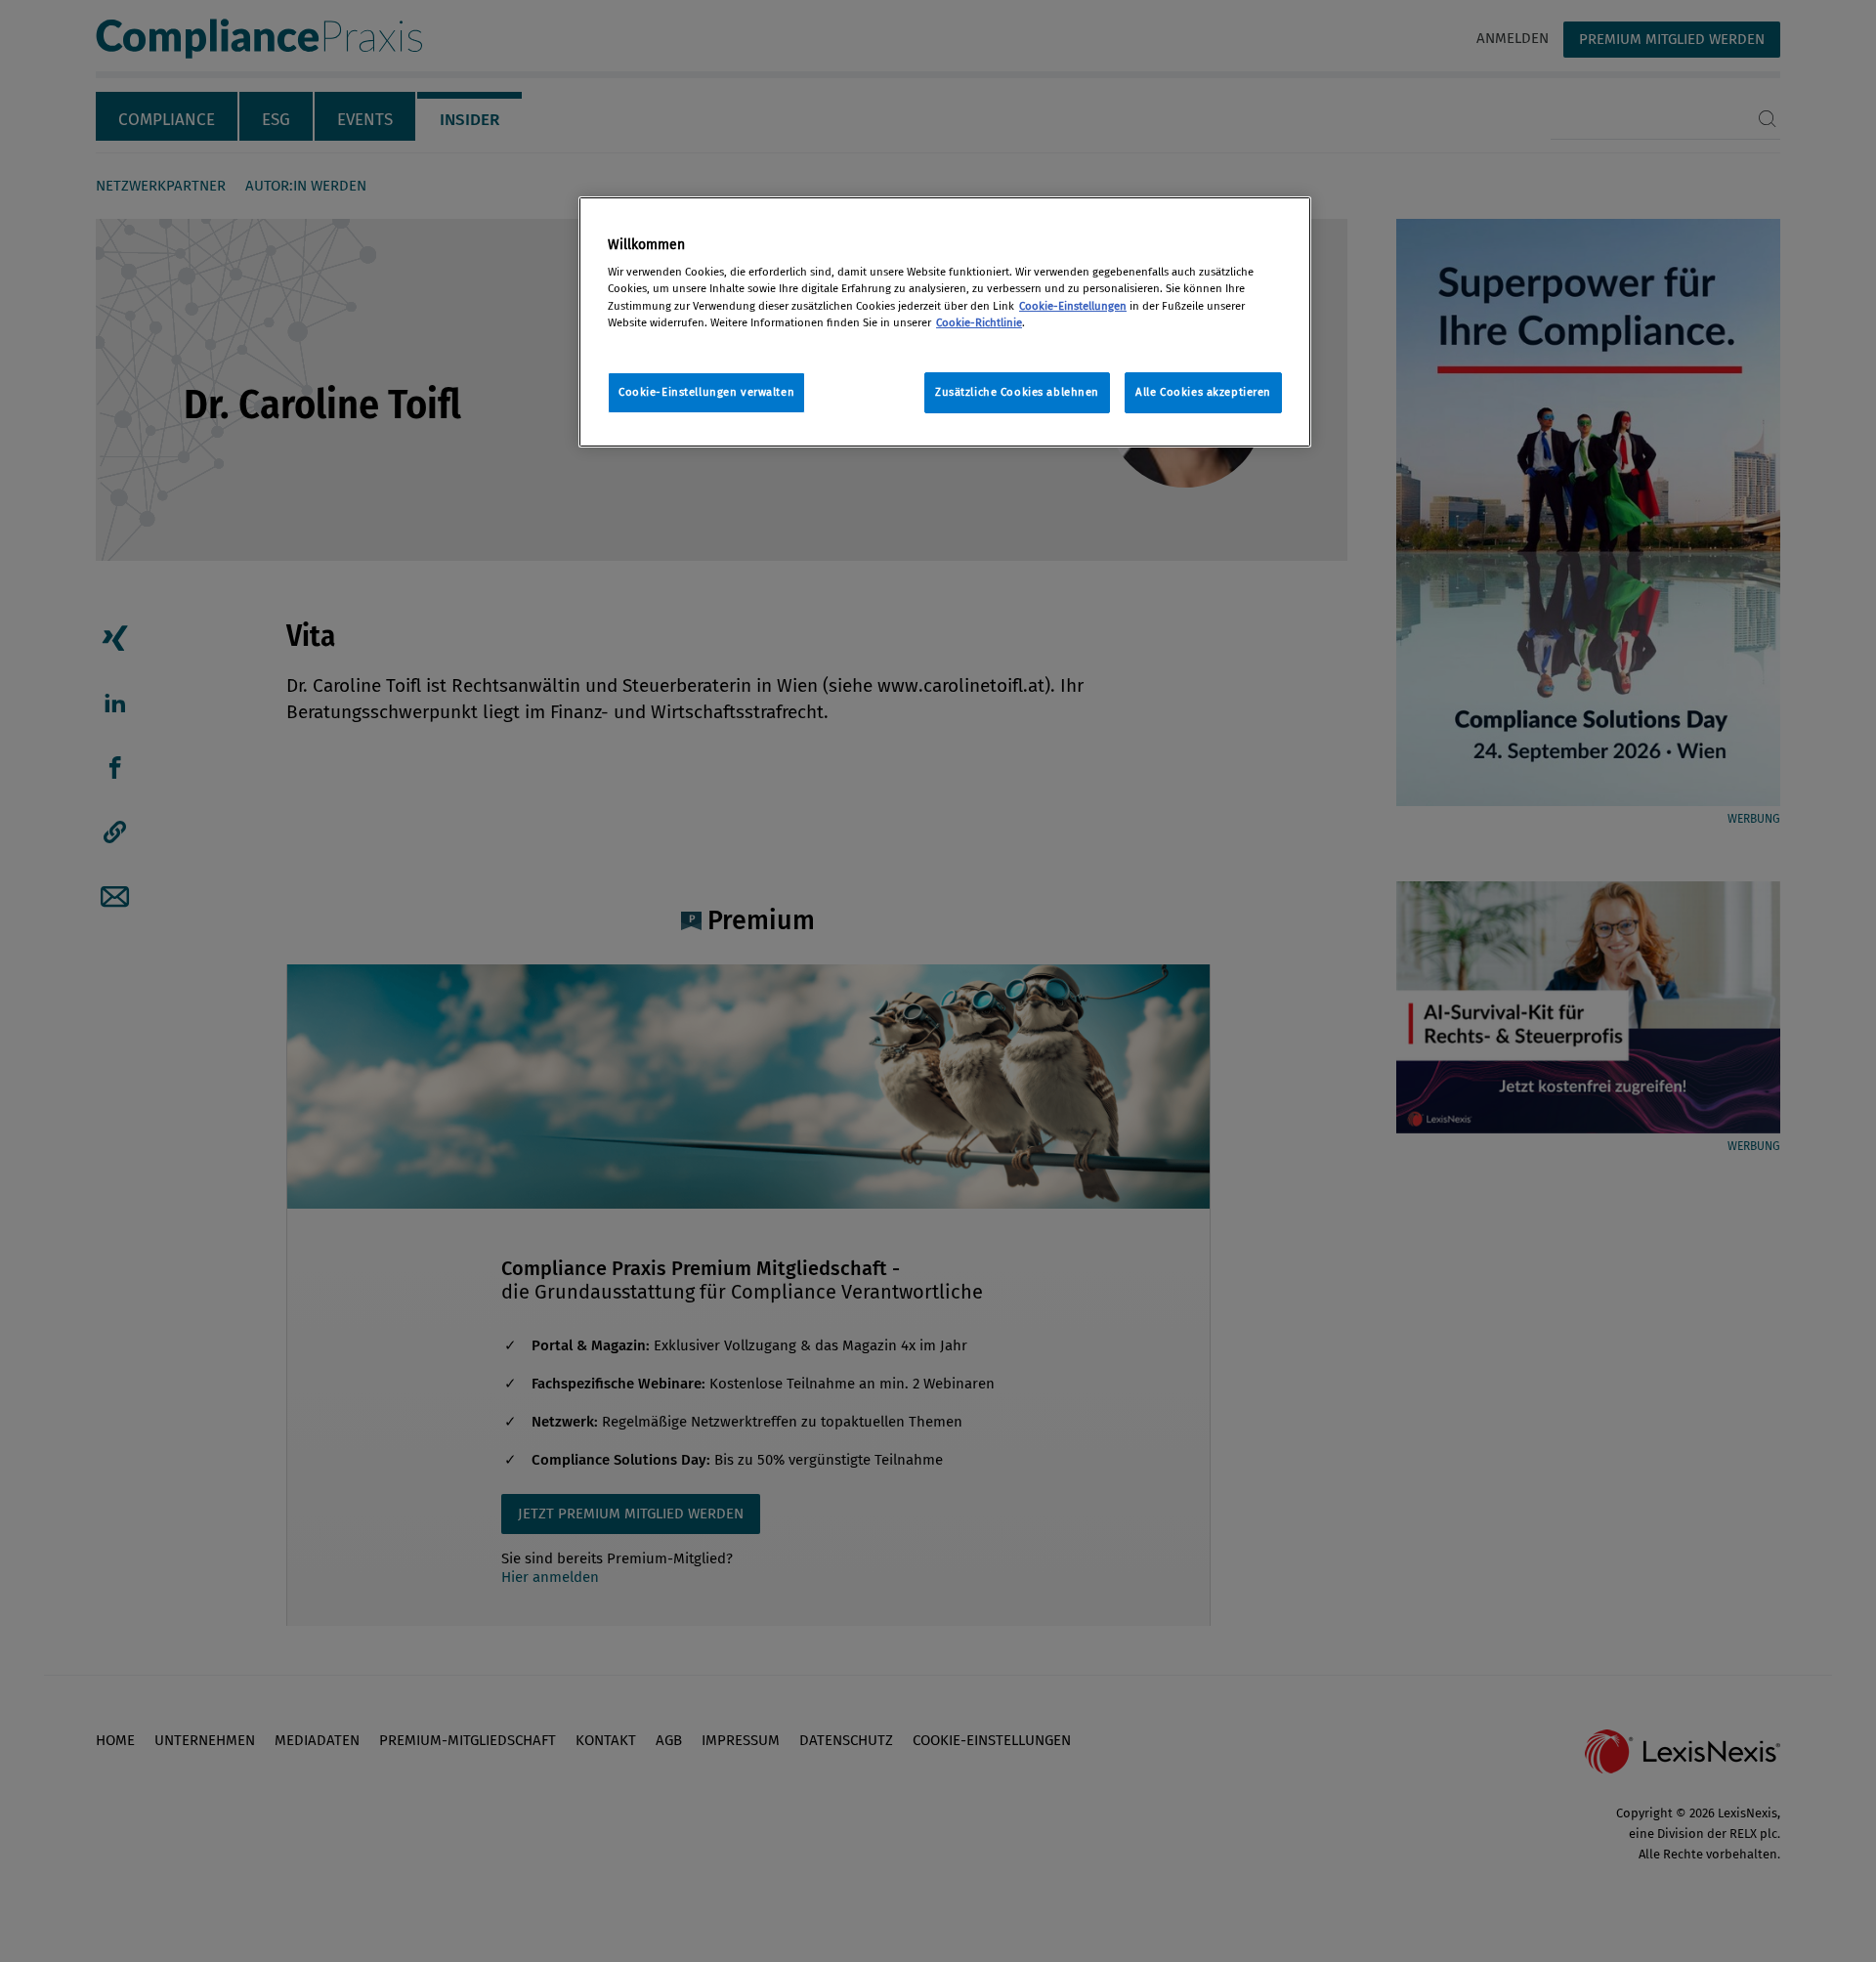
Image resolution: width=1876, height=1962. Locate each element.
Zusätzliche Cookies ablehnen (1017, 392)
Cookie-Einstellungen (1073, 306)
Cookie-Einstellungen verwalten (706, 392)
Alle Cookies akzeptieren (1203, 392)
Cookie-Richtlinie (979, 322)
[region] (945, 322)
